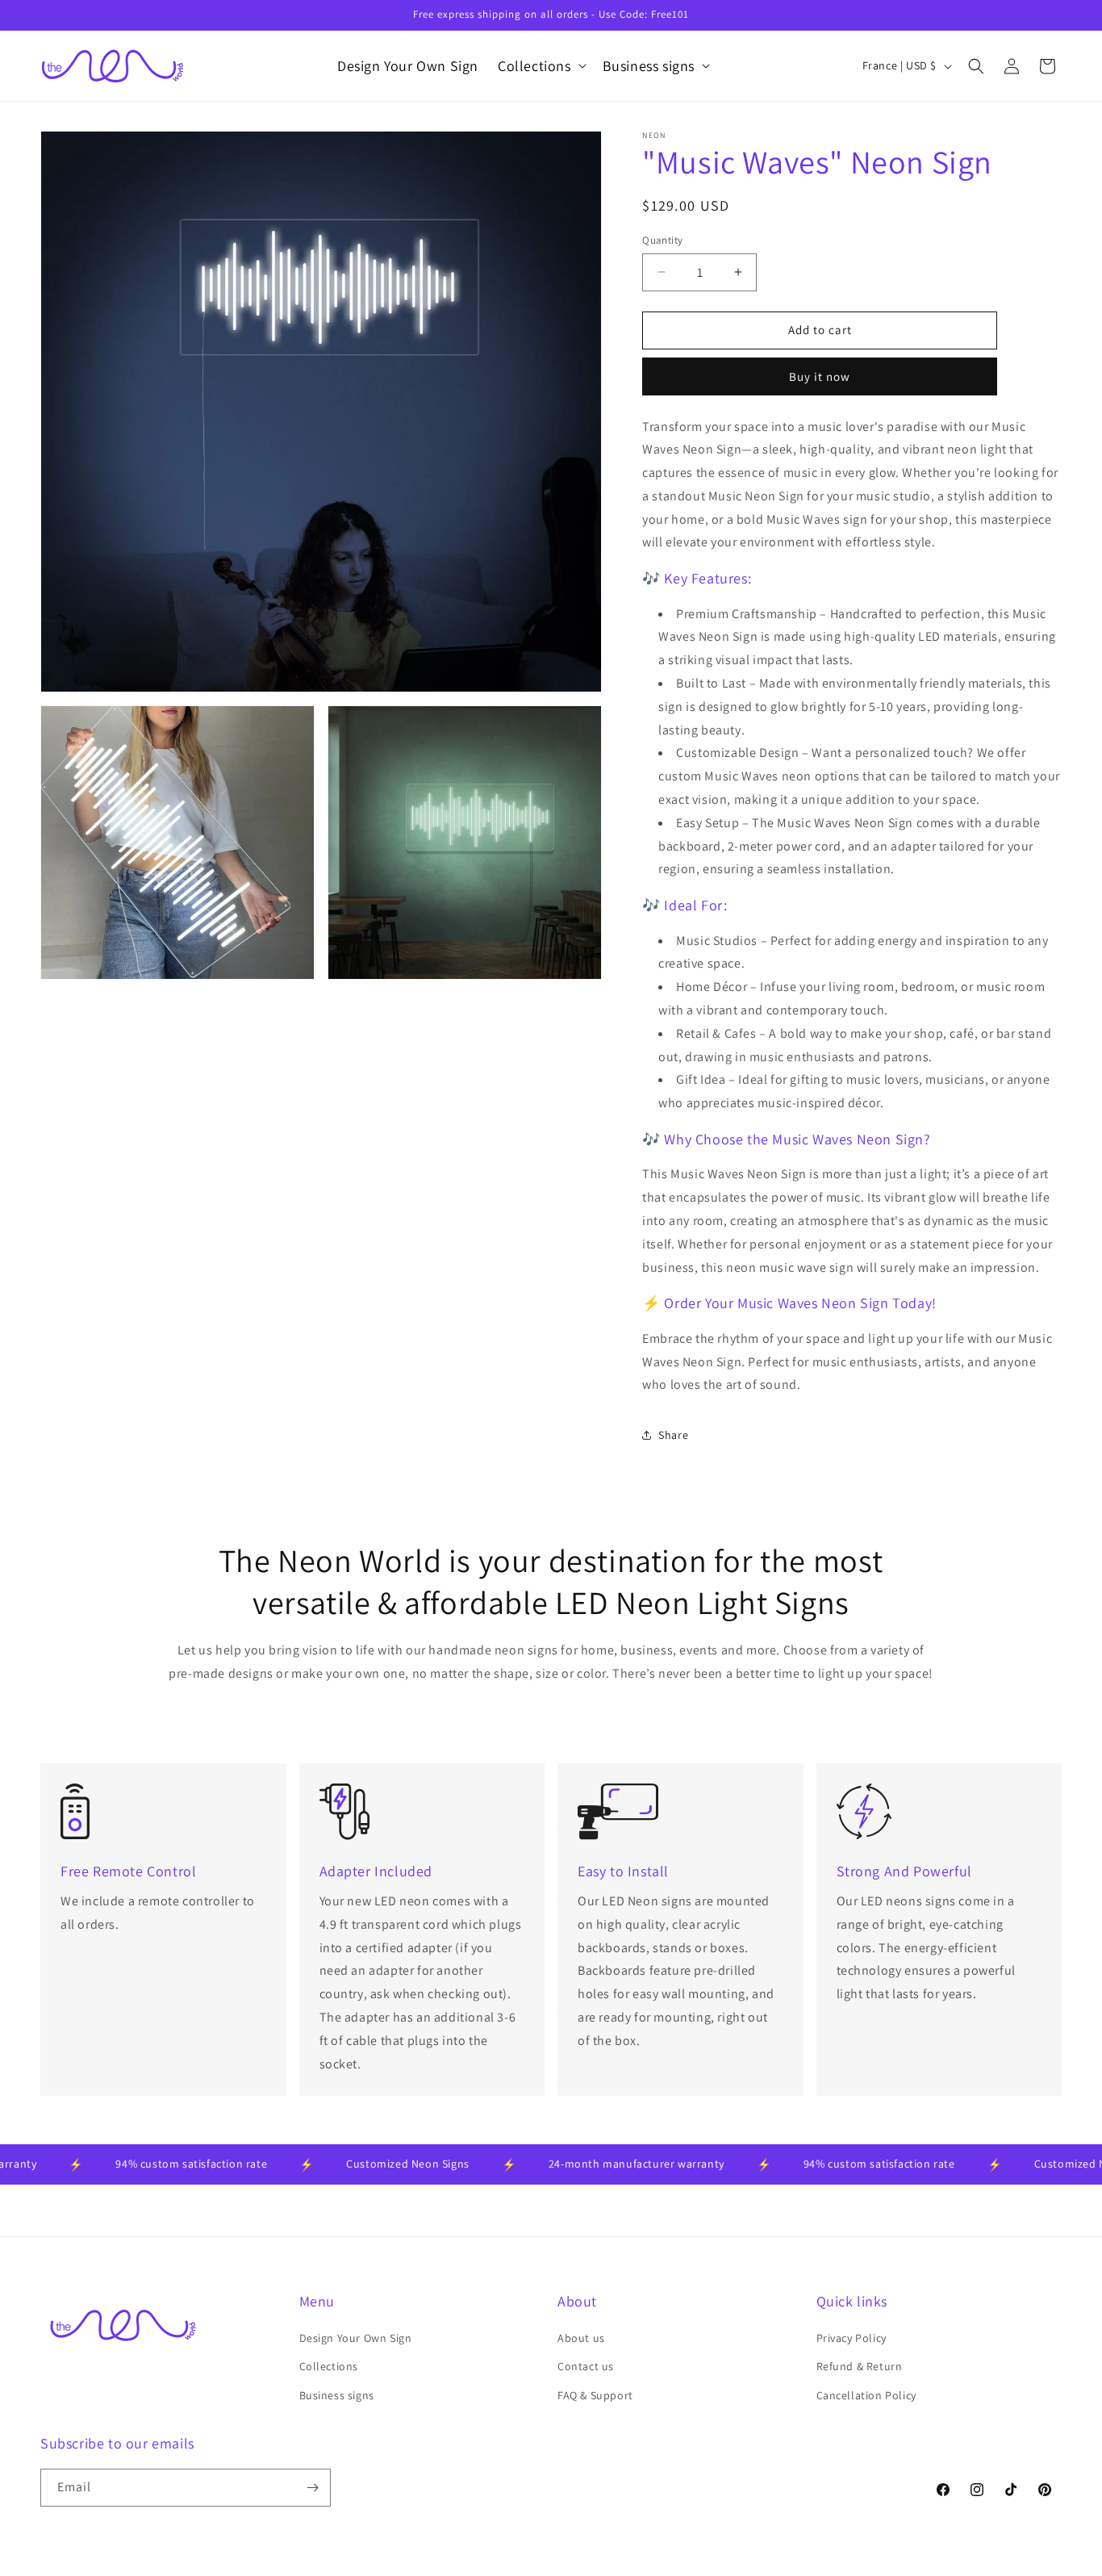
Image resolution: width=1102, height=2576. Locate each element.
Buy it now (820, 376)
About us (581, 2338)
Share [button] (673, 1435)
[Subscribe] (312, 2488)
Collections (329, 2366)
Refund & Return (860, 2366)
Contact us (586, 2366)
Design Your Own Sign (356, 2338)
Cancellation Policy (866, 2395)
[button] (541, 66)
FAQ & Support (595, 2395)
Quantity (662, 240)
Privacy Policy (852, 2338)
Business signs (337, 2395)
